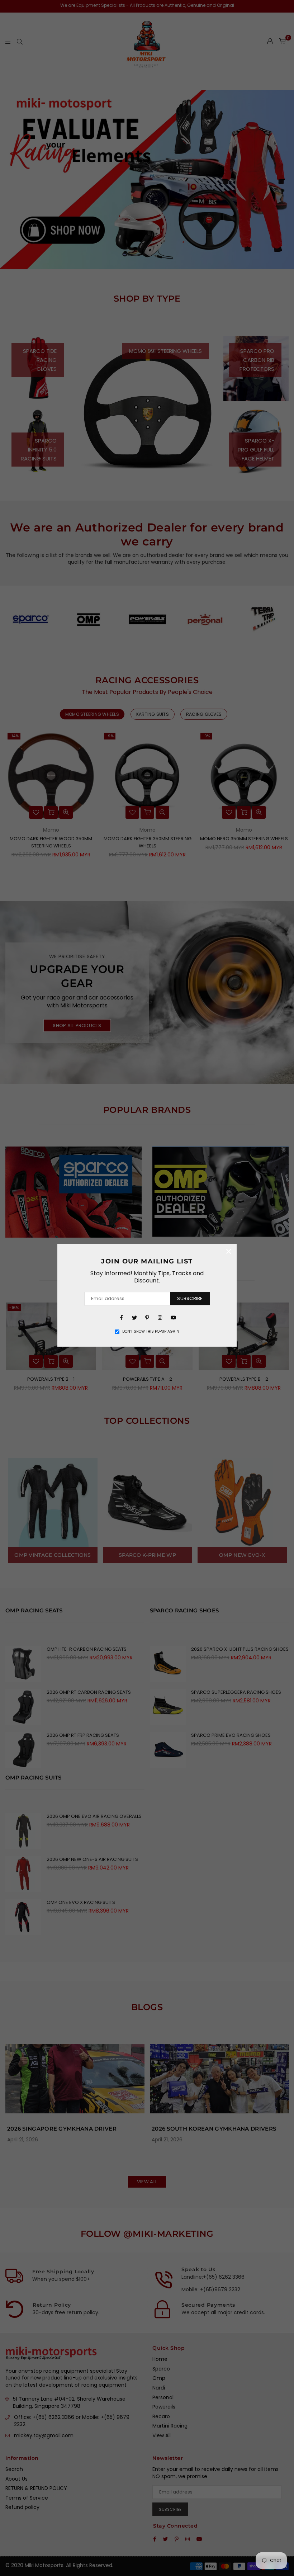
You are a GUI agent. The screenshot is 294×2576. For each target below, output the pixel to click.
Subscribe (190, 1298)
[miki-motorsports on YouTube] (173, 1317)
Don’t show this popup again (151, 1332)
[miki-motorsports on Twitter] (134, 1317)
